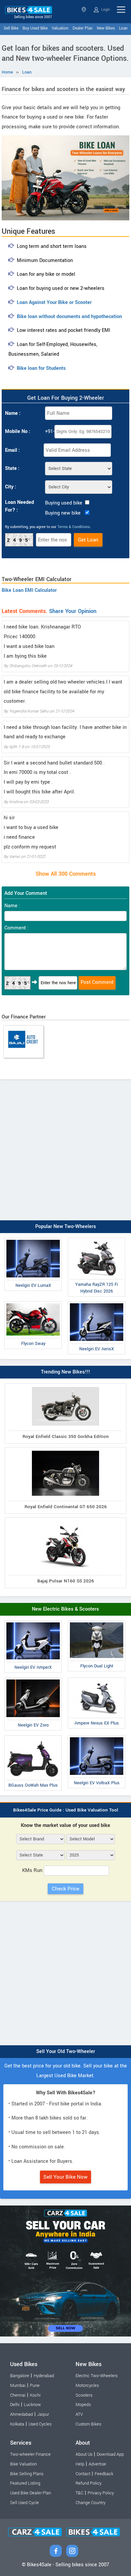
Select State (84, 10)
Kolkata (17, 2424)
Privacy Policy (101, 2493)
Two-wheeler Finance (30, 2454)
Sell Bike (11, 28)
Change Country (91, 2503)
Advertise (97, 2464)
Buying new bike (63, 513)
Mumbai (18, 2386)
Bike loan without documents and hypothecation (69, 317)
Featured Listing (25, 2483)
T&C (79, 2493)
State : (12, 468)
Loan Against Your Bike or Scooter (54, 302)
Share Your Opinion (73, 611)
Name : (13, 413)
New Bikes (106, 28)
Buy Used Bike (35, 28)
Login (105, 10)
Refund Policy (89, 2483)
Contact (83, 2474)
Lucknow (32, 2405)
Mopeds (83, 2405)
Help (80, 2464)
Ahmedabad (21, 2414)
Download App (110, 2454)
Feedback (104, 2474)
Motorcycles (87, 2386)
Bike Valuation (24, 2464)
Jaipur (43, 2414)
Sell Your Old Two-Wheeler (66, 2051)
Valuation (60, 28)
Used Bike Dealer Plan (31, 2493)
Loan (123, 28)
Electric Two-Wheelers (97, 2376)
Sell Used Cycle (25, 2503)
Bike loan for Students (41, 368)
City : (11, 487)
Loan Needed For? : (19, 506)
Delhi (15, 2405)
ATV (79, 2414)
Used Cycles (40, 2424)
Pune (35, 2386)
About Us (84, 2454)
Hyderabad (44, 2376)
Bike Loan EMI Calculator (29, 590)
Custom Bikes (88, 2424)
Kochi (35, 2395)
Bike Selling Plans (27, 2474)
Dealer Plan (83, 28)
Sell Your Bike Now (65, 2177)
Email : (12, 450)
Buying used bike (64, 503)
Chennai (18, 2395)
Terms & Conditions (74, 527)
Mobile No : (18, 431)
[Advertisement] (65, 1148)
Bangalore (20, 2376)
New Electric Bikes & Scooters (65, 1609)
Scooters (84, 2395)
